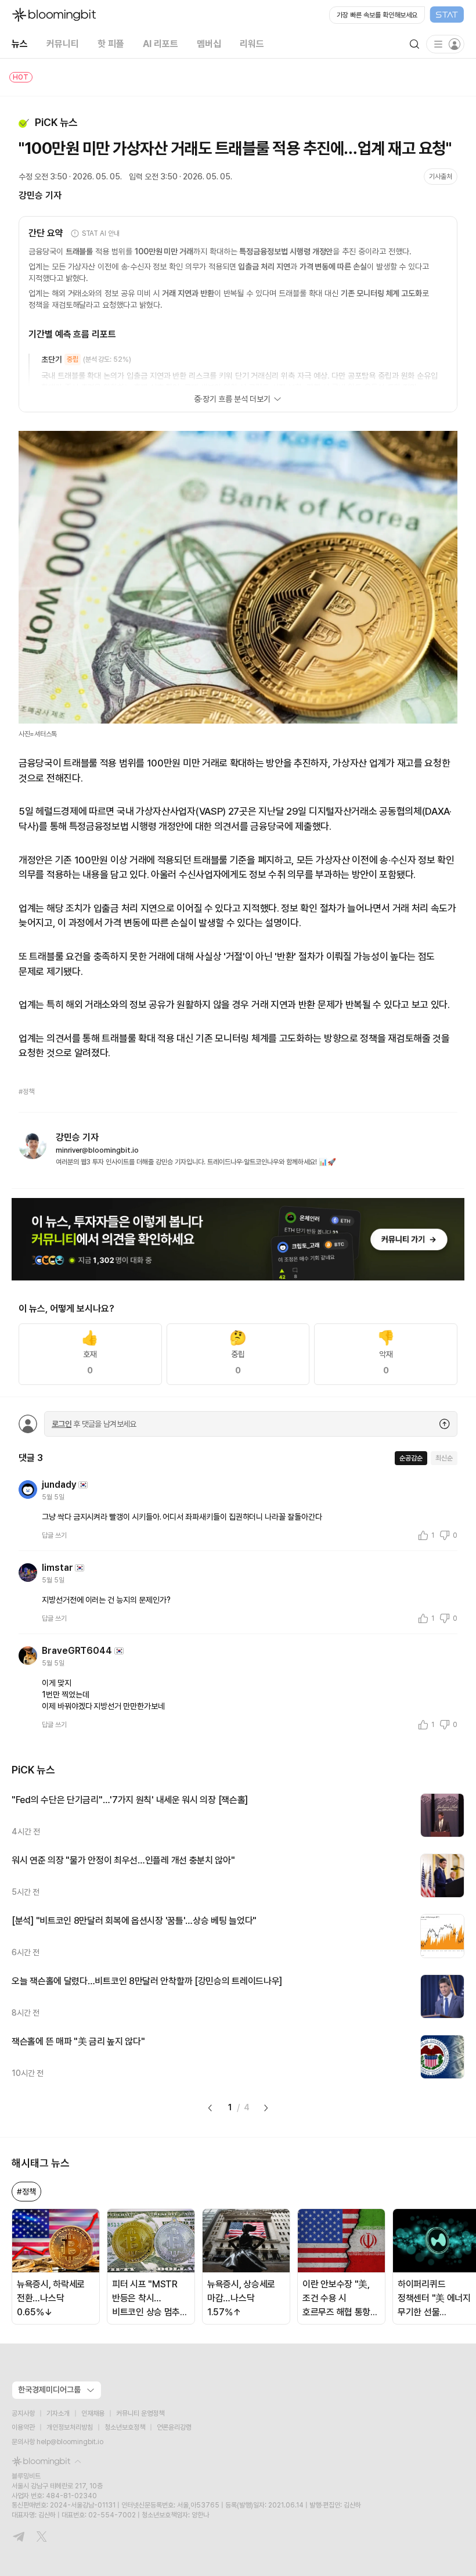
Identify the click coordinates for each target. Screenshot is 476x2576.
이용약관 (23, 2427)
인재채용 (93, 2413)
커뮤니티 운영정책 (140, 2413)
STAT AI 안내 (101, 233)
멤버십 (209, 44)
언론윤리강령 (174, 2427)
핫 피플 (111, 44)
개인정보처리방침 (70, 2427)
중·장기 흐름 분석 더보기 (232, 399)
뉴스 (20, 44)
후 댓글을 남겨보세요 (94, 1424)
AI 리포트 (161, 44)
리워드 (252, 44)
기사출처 (441, 177)
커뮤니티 (63, 44)
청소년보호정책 (125, 2427)
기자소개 (58, 2413)
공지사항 (23, 2413)
